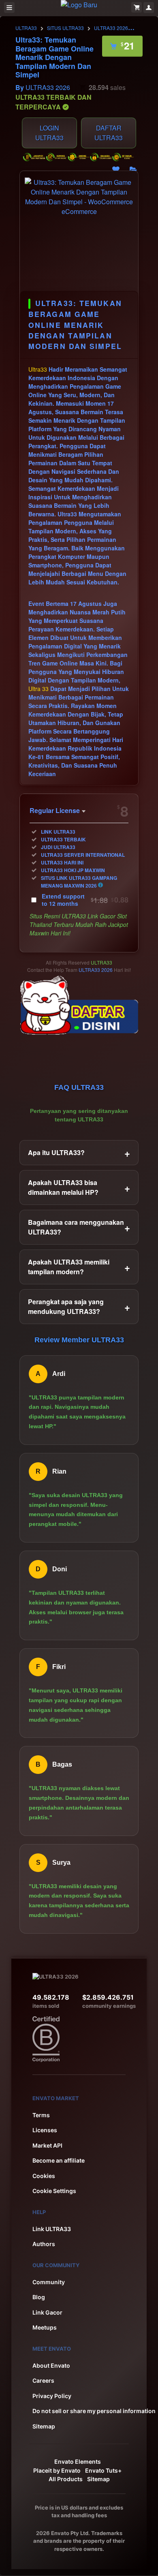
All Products (66, 2479)
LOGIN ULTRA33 (49, 133)
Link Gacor (47, 2312)
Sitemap (44, 2426)
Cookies (44, 2176)
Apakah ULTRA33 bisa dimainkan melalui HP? (79, 1187)
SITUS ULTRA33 (65, 28)
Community (49, 2282)
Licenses (45, 2130)
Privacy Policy (52, 2396)
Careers (43, 2380)
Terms (41, 2115)
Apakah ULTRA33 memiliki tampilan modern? (79, 1267)
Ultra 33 (38, 689)
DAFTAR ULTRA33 (109, 133)
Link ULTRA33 (52, 2229)
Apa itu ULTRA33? (79, 1153)
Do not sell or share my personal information (94, 2411)
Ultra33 (38, 369)
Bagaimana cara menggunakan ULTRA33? (79, 1227)
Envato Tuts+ (103, 2470)
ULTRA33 (26, 28)
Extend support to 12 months (85, 900)
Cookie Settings (54, 2191)
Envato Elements (78, 2462)
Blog (39, 2297)
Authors (44, 2244)
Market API (47, 2145)
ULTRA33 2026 (111, 28)
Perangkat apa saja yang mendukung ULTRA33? (79, 1306)
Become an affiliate (59, 2160)
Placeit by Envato (57, 2470)
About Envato (51, 2365)
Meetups (45, 2327)
